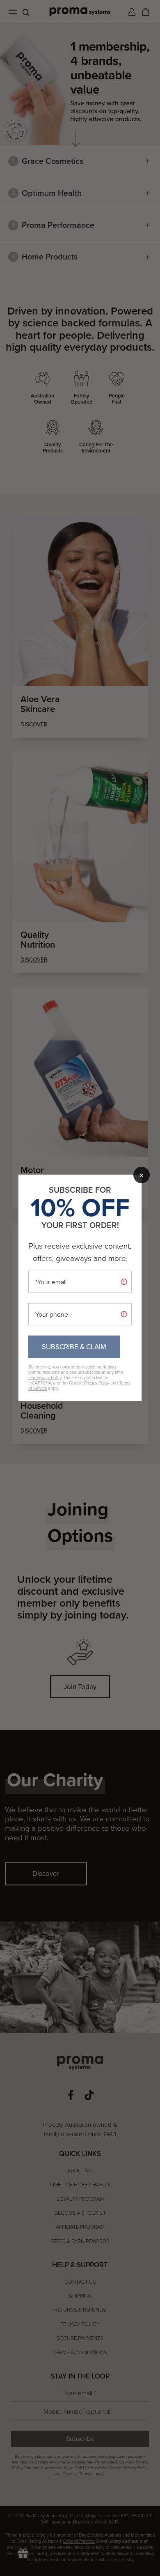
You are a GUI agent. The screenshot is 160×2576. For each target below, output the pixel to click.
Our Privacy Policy (45, 1378)
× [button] (142, 1175)
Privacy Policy (97, 1383)
